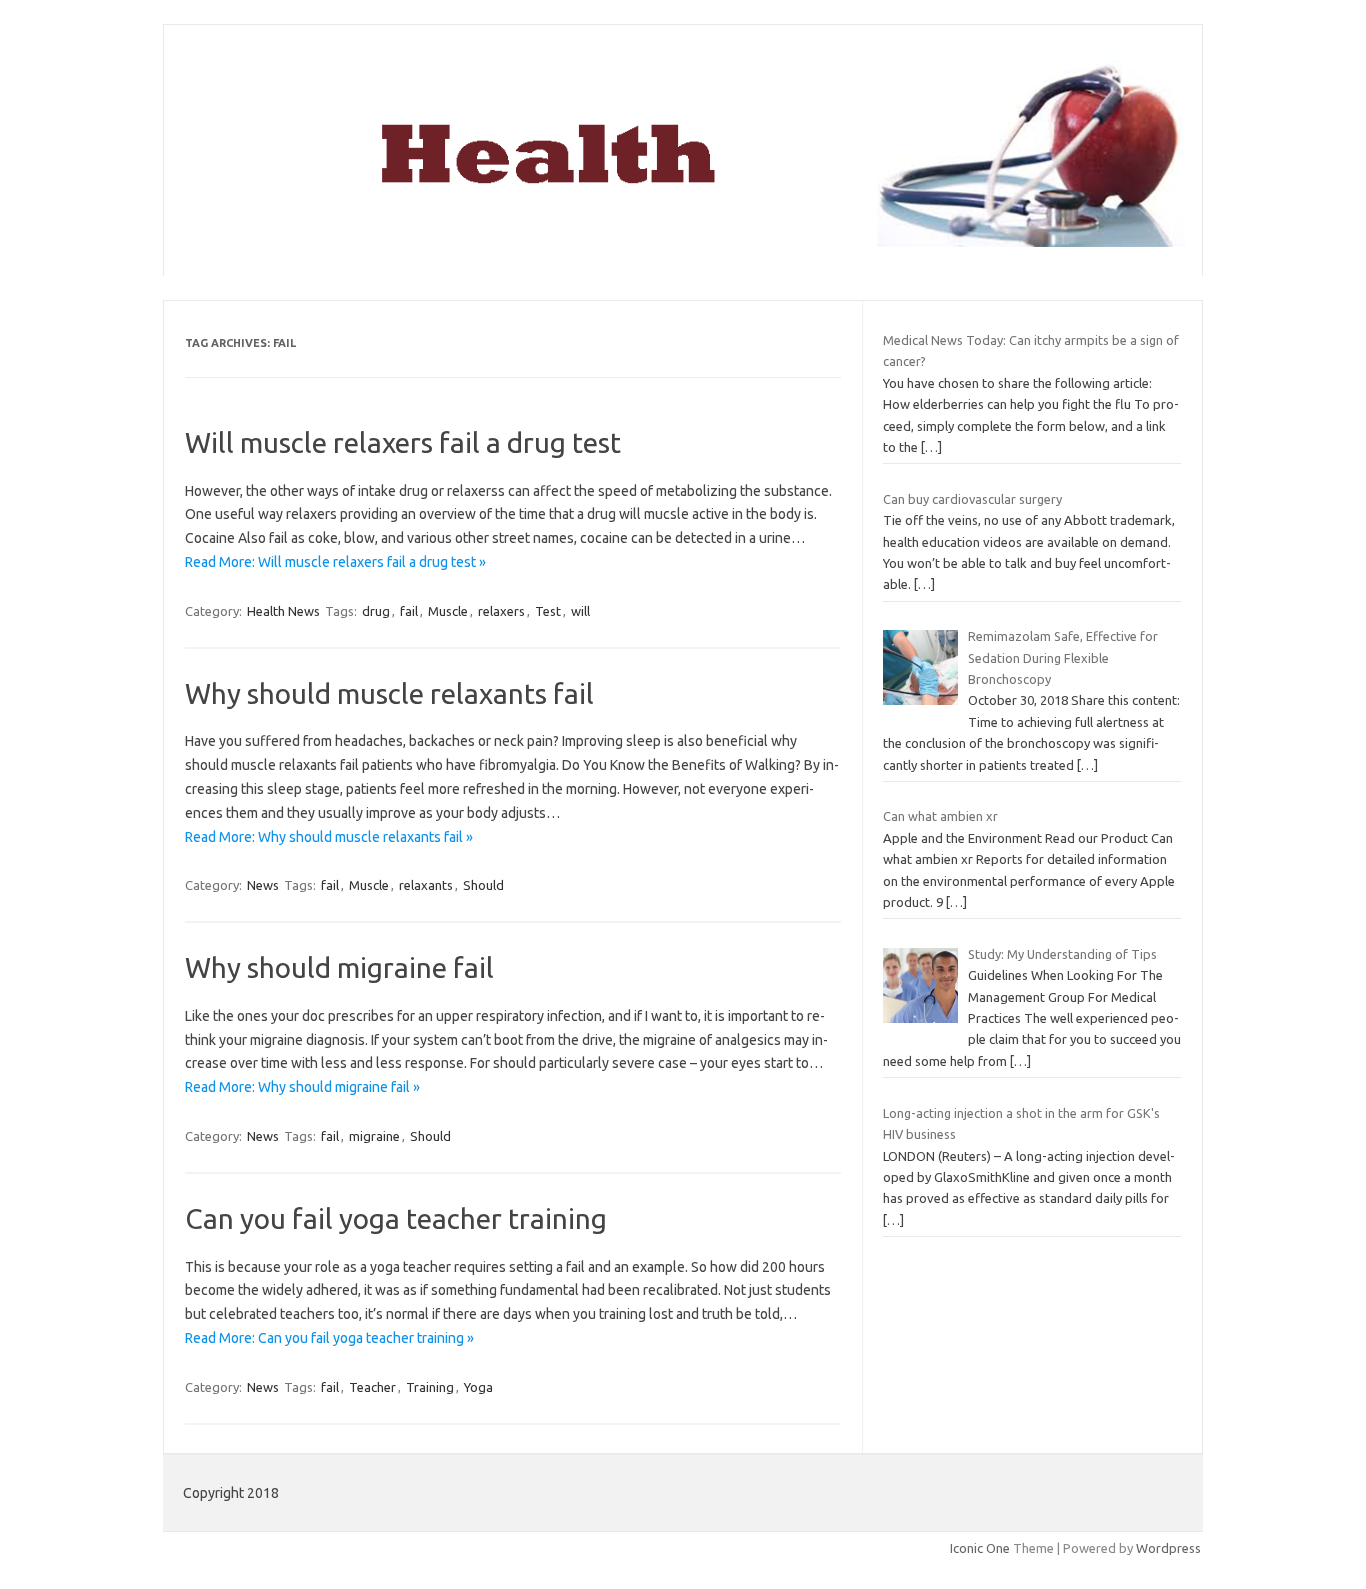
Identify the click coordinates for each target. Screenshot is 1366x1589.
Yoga (478, 1387)
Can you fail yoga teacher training (396, 1218)
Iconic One (980, 1548)
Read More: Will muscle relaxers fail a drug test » (335, 562)
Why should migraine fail (339, 967)
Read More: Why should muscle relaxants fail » (329, 837)
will (580, 611)
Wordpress (1168, 1548)
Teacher (372, 1387)
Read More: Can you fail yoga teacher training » (329, 1338)
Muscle (448, 611)
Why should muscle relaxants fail (389, 693)
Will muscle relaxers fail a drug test (403, 442)
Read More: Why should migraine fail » (302, 1087)
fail (409, 611)
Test (548, 611)
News (263, 885)
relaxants (426, 885)
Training (430, 1387)
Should (483, 885)
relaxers (501, 611)
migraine (374, 1136)
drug (376, 611)
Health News (283, 611)
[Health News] (683, 242)
